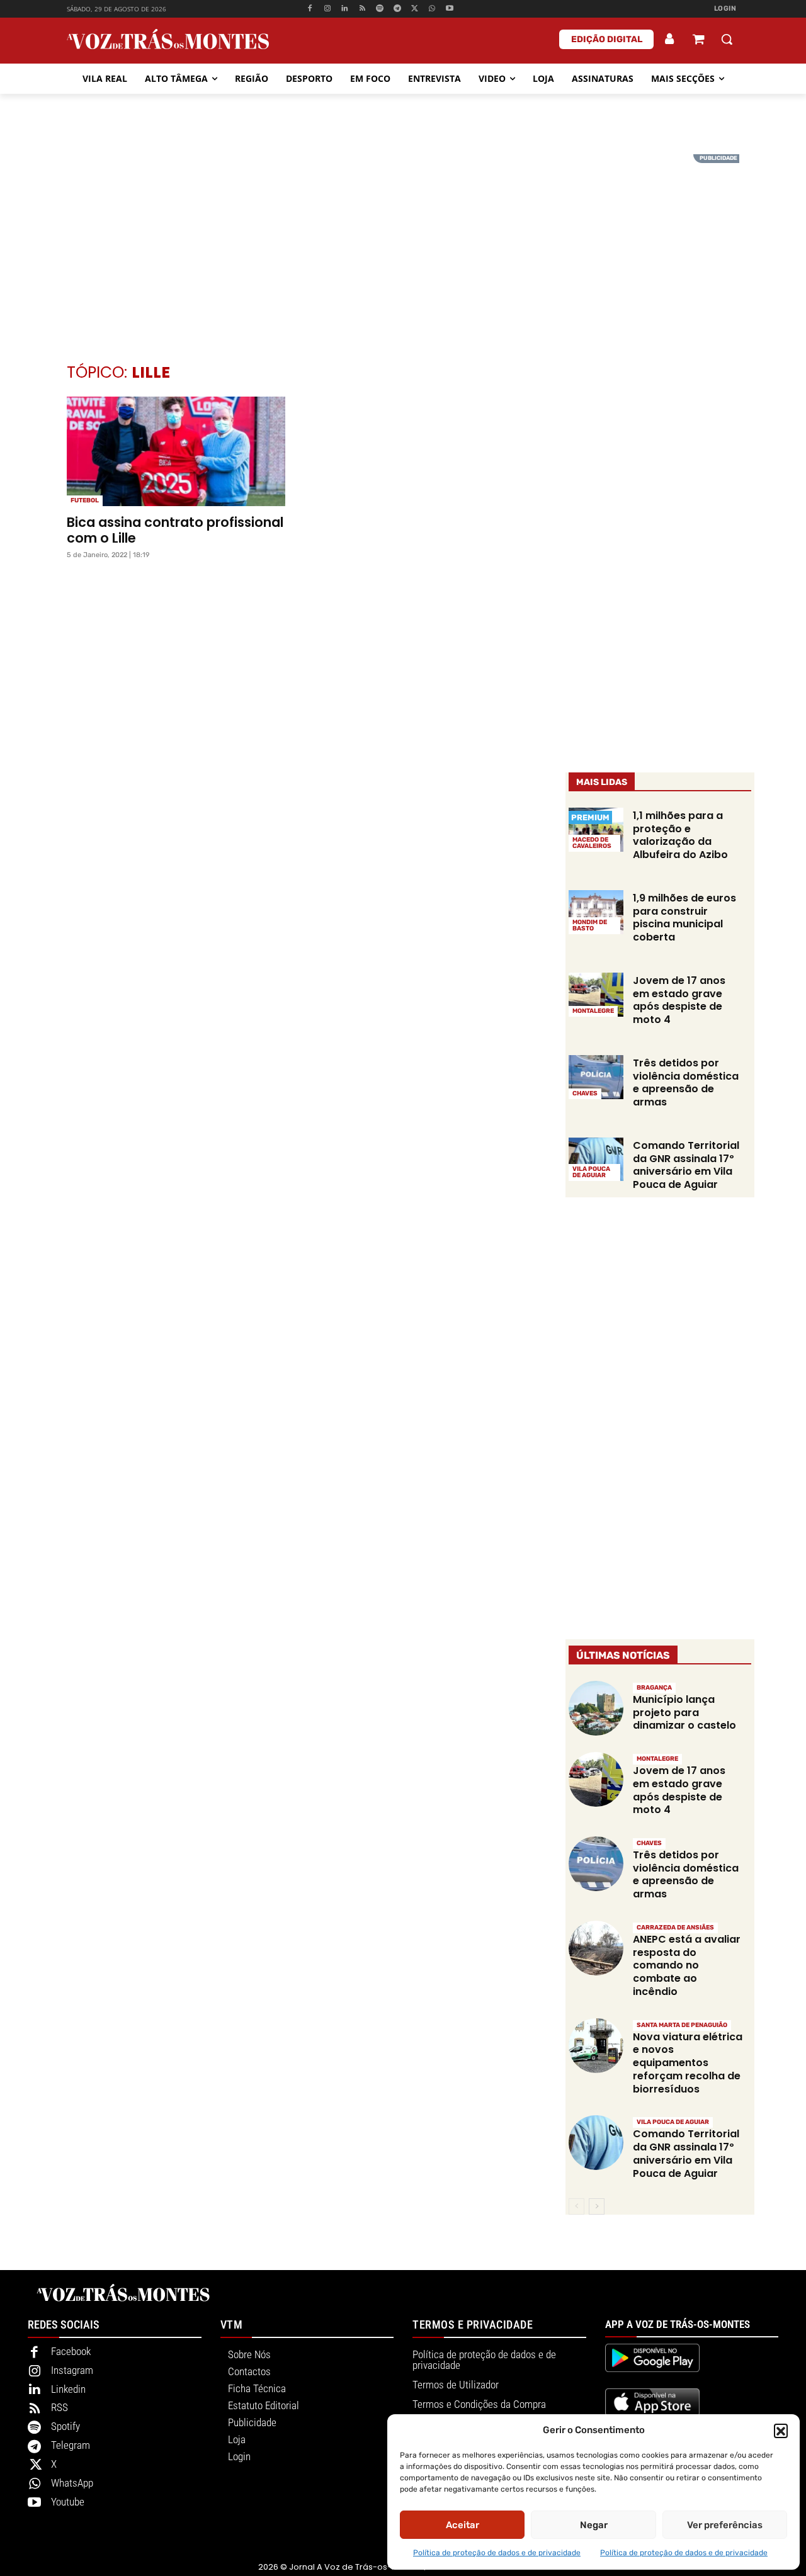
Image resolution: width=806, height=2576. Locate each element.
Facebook (71, 2351)
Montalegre (593, 1011)
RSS (60, 2407)
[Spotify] (380, 9)
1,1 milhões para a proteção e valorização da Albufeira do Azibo (680, 835)
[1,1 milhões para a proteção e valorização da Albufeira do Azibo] (596, 830)
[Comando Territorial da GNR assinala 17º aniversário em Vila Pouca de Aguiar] (596, 1160)
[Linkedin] (345, 9)
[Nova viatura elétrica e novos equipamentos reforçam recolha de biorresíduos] (596, 2046)
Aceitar (463, 2525)
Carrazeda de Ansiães (675, 1928)
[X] (415, 9)
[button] (781, 2431)
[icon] (698, 41)
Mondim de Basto (590, 925)
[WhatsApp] (432, 9)
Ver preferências (725, 2525)
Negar (594, 2525)
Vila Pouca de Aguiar (591, 1172)
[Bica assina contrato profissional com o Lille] (176, 451)
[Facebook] (309, 9)
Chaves (585, 1093)
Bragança (654, 1688)
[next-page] (597, 2206)
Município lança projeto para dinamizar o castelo (684, 1713)
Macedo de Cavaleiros (592, 843)
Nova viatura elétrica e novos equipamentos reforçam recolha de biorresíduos (688, 2063)
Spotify (65, 2426)
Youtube (68, 2502)
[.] (670, 39)
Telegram (71, 2445)
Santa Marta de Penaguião (682, 2025)
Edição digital (607, 39)
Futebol (85, 500)
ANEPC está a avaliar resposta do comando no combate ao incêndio (687, 1965)
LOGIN (725, 8)
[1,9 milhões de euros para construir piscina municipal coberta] (596, 912)
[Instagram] (327, 9)
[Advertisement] (403, 242)
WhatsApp (72, 2483)
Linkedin (68, 2389)
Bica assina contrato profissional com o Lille (175, 530)
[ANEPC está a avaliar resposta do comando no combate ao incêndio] (596, 1948)
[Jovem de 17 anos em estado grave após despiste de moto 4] (596, 995)
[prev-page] (576, 2206)
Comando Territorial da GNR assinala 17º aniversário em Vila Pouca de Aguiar (686, 1165)
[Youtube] (450, 9)
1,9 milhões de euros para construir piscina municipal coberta (684, 918)
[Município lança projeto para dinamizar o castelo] (596, 1708)
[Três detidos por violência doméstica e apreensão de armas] (596, 1077)
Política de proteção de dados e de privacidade (497, 2553)
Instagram (72, 2370)
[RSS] (362, 9)
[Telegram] (397, 9)
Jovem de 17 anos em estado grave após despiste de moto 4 (679, 1000)
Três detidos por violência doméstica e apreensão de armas (686, 1082)
